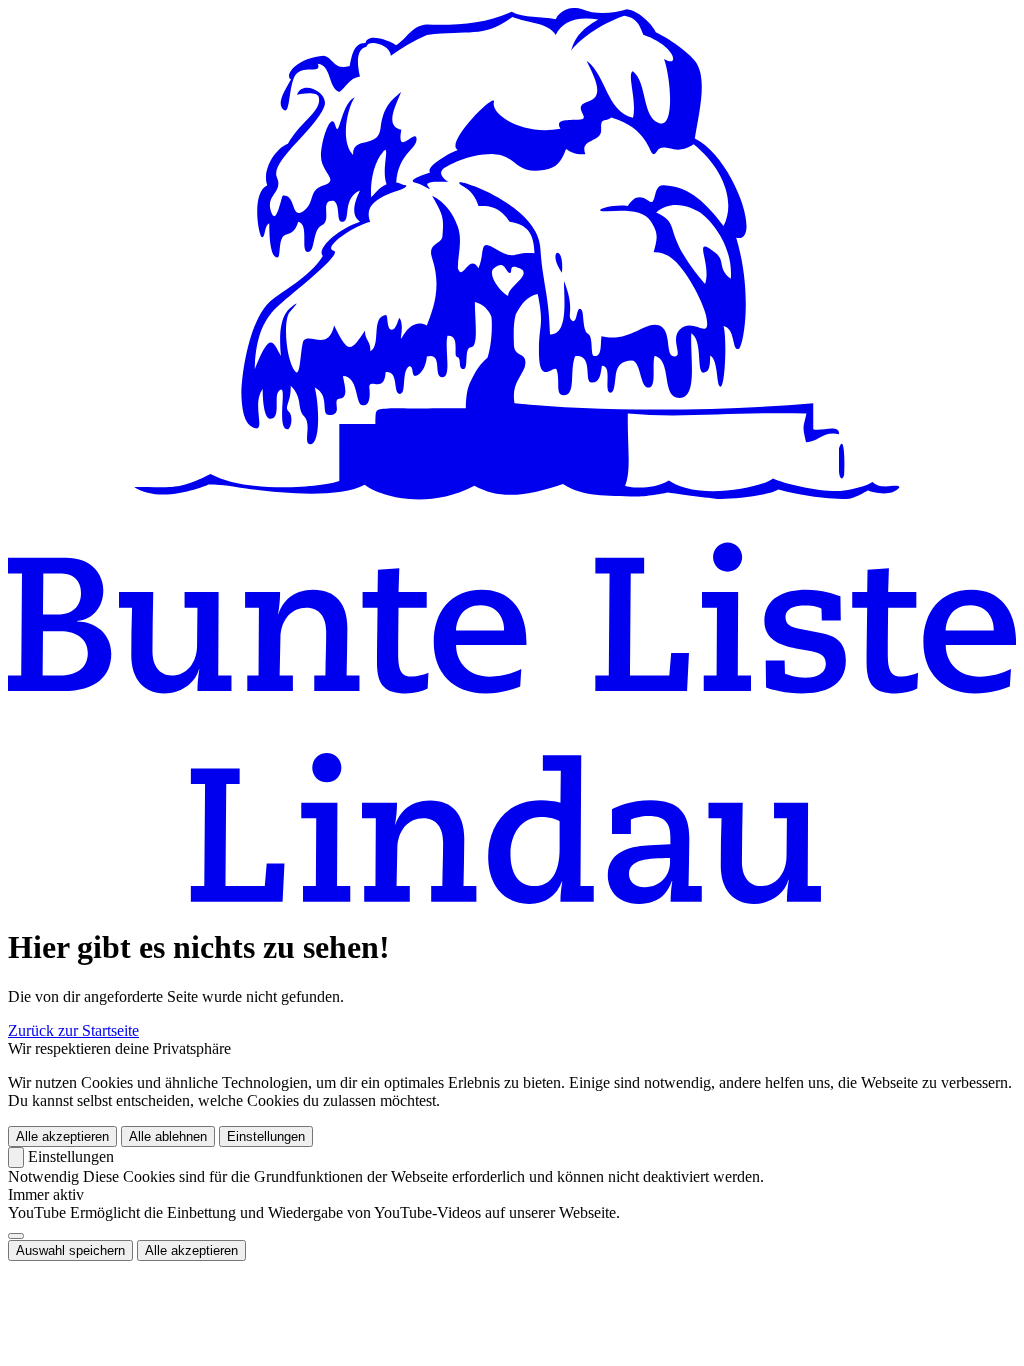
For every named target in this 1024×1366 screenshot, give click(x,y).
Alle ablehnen (168, 1136)
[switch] (16, 1236)
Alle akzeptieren (62, 1136)
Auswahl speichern (70, 1250)
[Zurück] (16, 1157)
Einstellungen (266, 1136)
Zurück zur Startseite (73, 1030)
